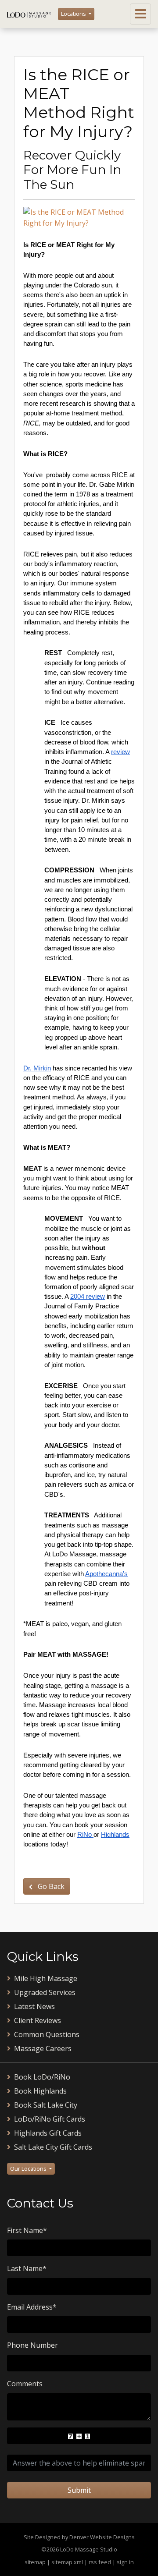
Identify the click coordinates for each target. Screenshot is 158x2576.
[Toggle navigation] (140, 14)
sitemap (35, 2562)
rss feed (100, 2562)
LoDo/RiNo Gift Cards (50, 2119)
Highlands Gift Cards (48, 2133)
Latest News (34, 2006)
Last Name (27, 2268)
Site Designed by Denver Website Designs (79, 2537)
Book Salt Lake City (46, 2105)
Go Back (50, 1886)
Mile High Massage (46, 1978)
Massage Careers (43, 2048)
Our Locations (29, 2169)
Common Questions (47, 2034)
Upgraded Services (45, 1992)
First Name (27, 2230)
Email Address (32, 2307)
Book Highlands (40, 2091)
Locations (74, 14)
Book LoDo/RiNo (42, 2077)
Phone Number (32, 2345)
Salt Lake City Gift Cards (53, 2147)
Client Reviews (38, 2020)
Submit (79, 2490)
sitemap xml (67, 2562)
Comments (25, 2384)
